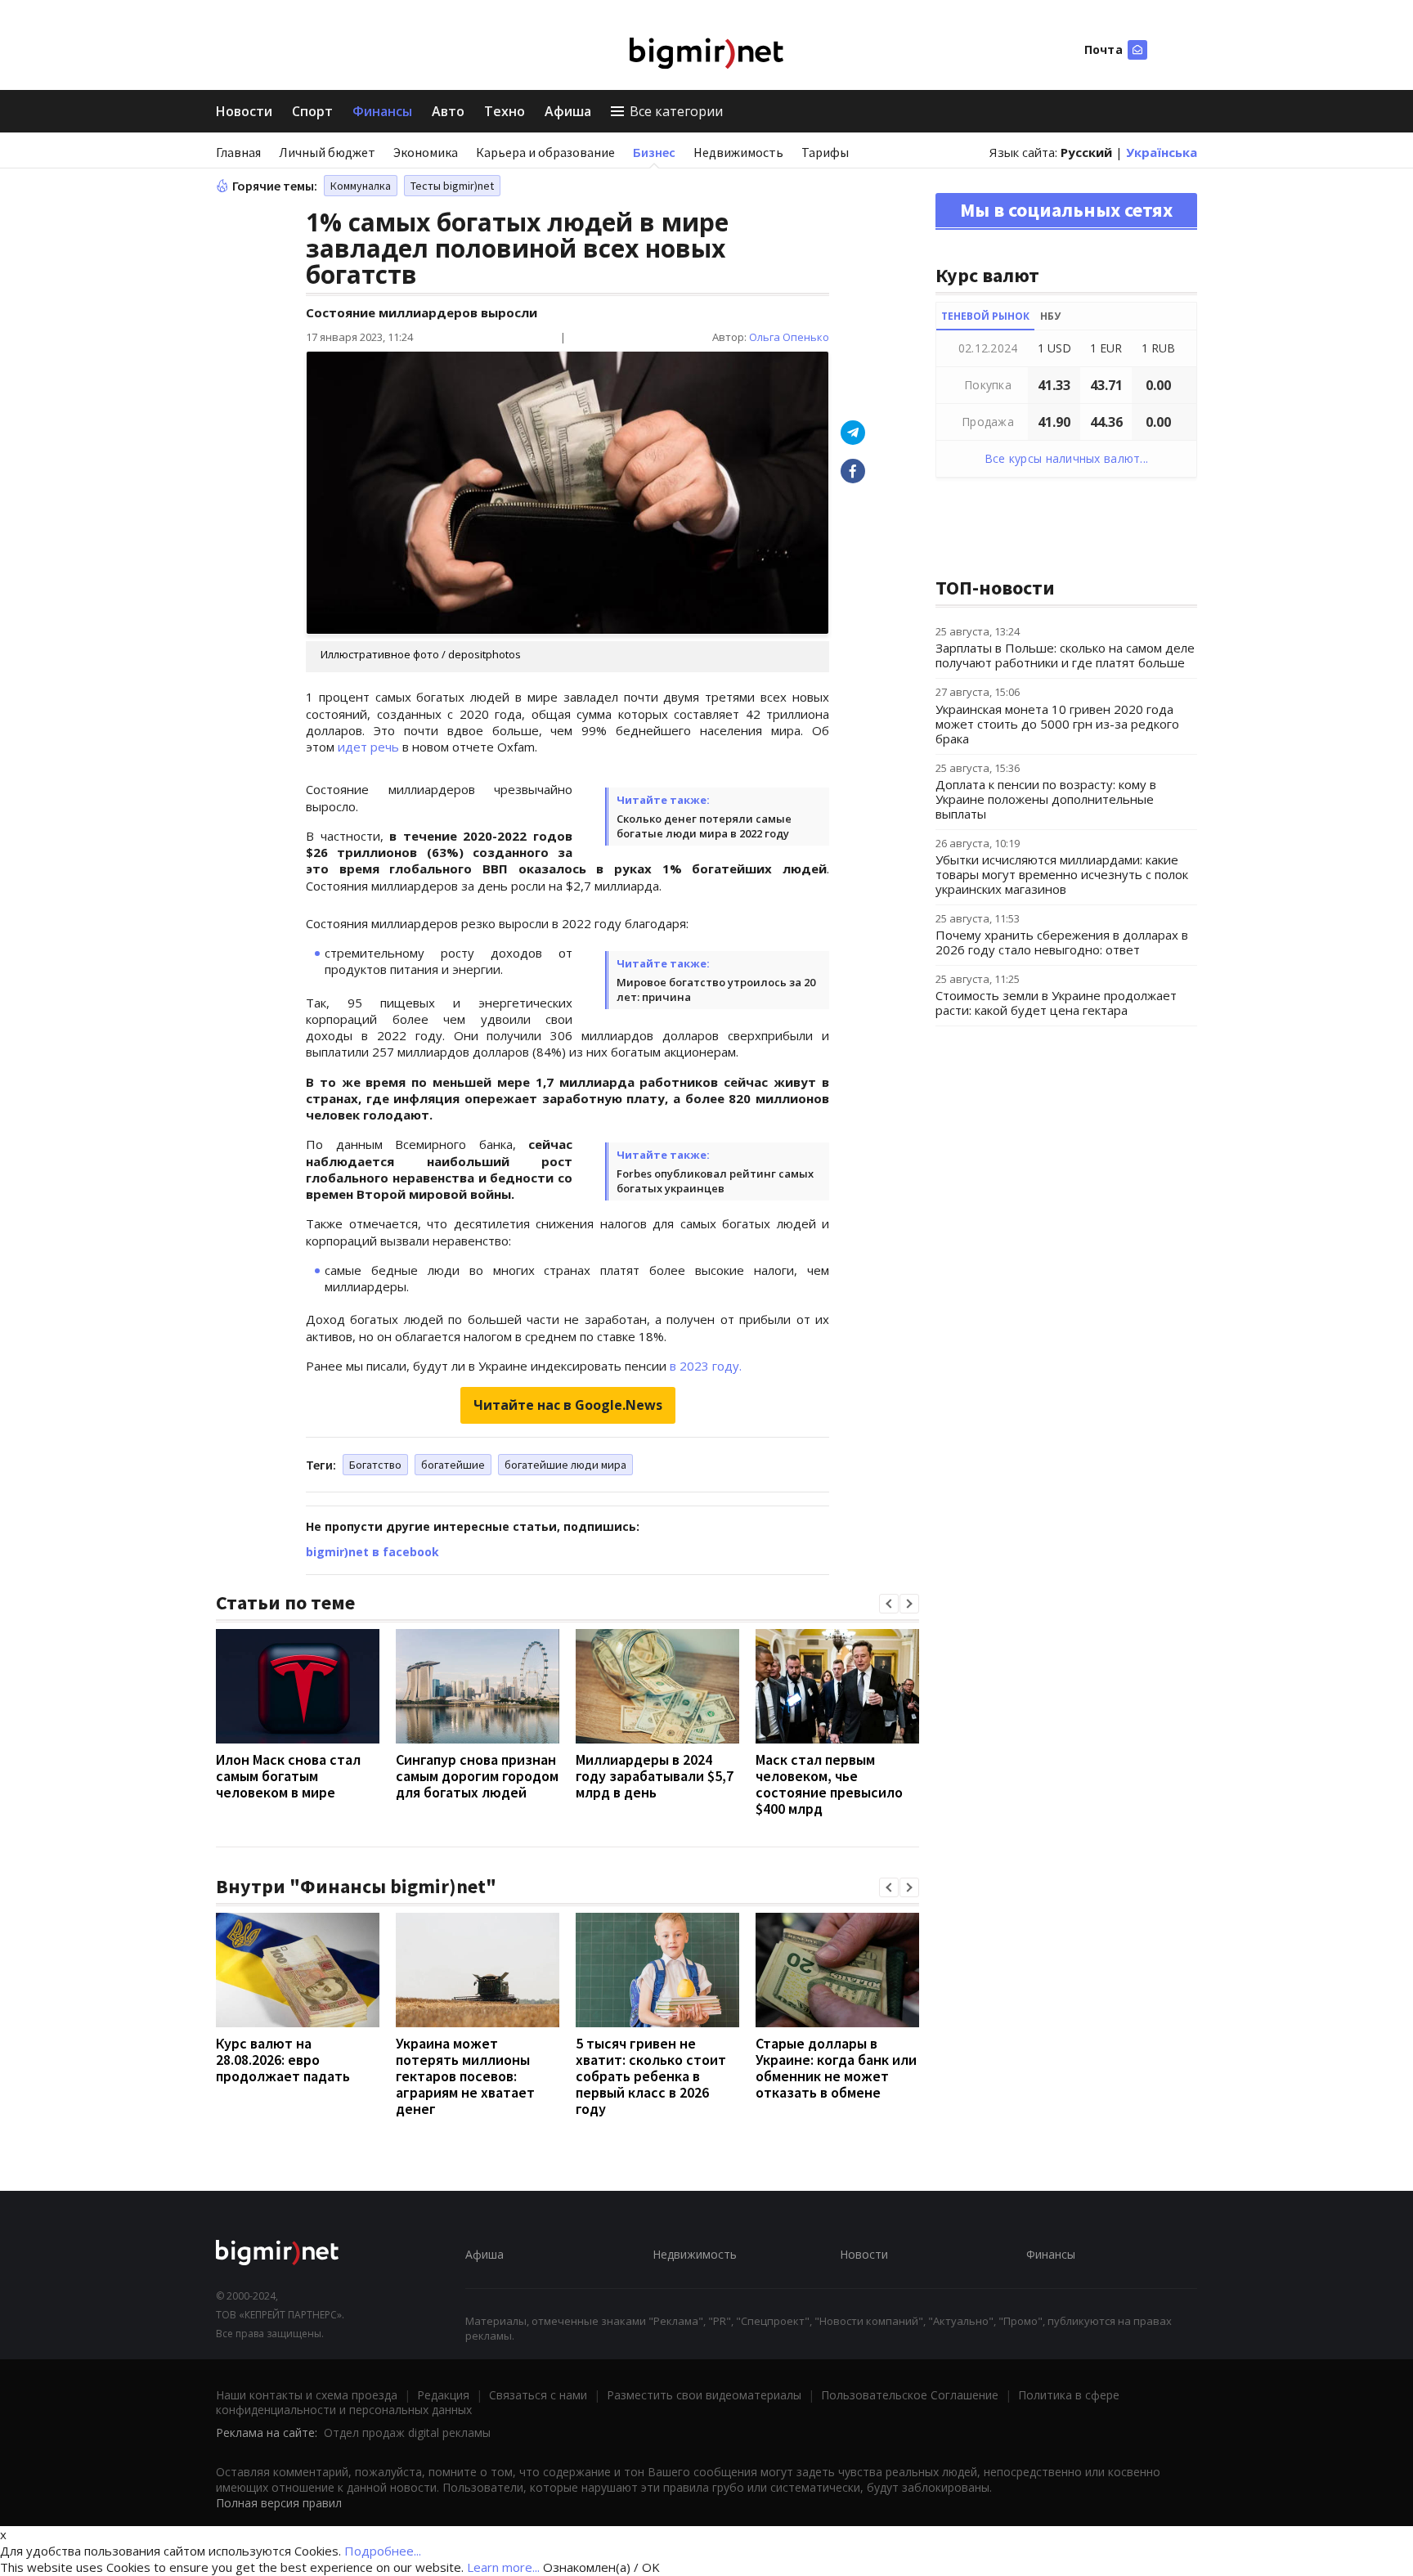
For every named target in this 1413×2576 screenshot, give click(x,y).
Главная (238, 152)
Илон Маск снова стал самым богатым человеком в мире (288, 1776)
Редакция (443, 2395)
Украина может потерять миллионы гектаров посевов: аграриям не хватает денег (465, 2076)
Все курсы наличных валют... (1067, 458)
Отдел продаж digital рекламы (407, 2432)
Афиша (568, 111)
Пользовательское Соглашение (910, 2395)
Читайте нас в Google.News (568, 1405)
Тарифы (825, 152)
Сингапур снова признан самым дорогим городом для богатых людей (477, 1776)
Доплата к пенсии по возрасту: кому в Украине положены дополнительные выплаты (1046, 799)
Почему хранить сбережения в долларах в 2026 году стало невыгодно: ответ (1062, 942)
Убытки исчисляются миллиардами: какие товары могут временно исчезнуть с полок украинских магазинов (1062, 874)
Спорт (312, 111)
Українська (1162, 152)
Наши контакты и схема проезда (307, 2395)
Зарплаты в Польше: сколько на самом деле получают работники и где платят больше (1065, 655)
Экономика (426, 152)
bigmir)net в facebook (372, 1552)
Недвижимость (738, 152)
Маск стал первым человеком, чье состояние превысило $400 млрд (829, 1784)
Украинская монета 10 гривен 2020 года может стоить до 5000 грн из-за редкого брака (1057, 724)
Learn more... (503, 2567)
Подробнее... (383, 2551)
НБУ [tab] (1050, 316)
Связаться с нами (538, 2395)
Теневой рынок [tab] (985, 316)
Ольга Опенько (789, 337)
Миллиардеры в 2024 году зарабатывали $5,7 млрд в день (655, 1776)
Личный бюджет (327, 152)
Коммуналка (361, 186)
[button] (889, 1604)
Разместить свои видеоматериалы (704, 2395)
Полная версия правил (279, 2503)
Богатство (375, 1465)
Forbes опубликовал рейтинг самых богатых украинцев (715, 1181)
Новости (244, 111)
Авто (448, 111)
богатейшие (453, 1465)
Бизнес (654, 152)
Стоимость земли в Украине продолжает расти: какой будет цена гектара (1056, 1003)
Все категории (676, 111)
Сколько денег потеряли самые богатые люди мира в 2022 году (704, 826)
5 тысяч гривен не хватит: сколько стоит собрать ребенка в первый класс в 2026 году (651, 2076)
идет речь (370, 747)
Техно (505, 111)
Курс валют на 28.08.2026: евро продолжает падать (283, 2060)
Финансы (382, 111)
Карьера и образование (545, 152)
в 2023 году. (706, 1366)
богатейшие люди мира (565, 1465)
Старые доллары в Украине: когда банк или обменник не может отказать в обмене (836, 2068)
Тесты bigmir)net (452, 186)
